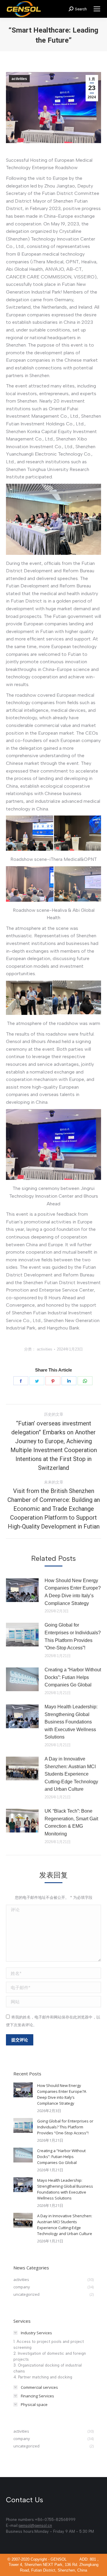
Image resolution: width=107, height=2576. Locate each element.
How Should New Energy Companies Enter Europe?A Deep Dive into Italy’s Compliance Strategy (73, 1592)
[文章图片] (22, 1590)
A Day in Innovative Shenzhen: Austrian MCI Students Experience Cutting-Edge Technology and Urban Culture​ (71, 1774)
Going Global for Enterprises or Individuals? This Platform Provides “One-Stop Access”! (73, 1636)
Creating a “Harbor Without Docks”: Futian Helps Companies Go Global (73, 1677)
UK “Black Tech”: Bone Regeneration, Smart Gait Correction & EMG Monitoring (71, 1822)
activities (19, 79)
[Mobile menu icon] (97, 9)
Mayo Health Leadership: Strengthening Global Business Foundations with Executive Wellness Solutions (71, 1722)
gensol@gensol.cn (35, 2525)
